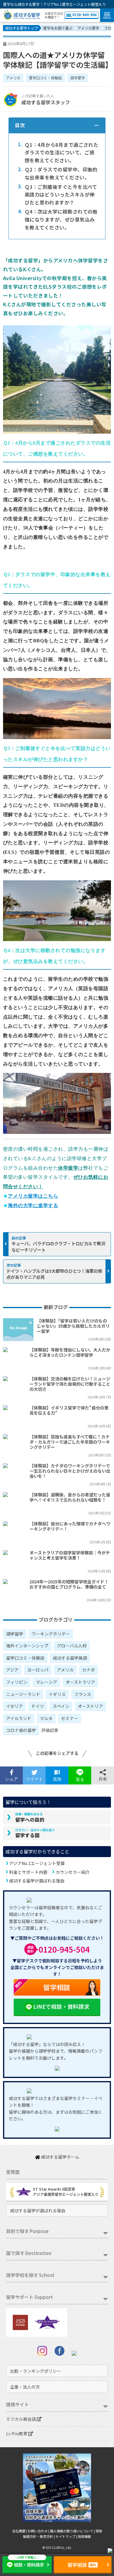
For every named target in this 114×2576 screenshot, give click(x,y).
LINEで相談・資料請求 (61, 2006)
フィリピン (17, 1682)
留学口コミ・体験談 (45, 78)
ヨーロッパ (38, 1670)
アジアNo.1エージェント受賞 (37, 1863)
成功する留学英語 (70, 1658)
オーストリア (90, 1706)
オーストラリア (80, 1682)
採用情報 (84, 2536)
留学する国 (35, 1833)
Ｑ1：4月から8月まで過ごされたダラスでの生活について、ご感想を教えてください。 (58, 152)
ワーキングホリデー (51, 1634)
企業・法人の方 (25, 2387)
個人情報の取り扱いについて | (73, 2531)
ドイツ (38, 1706)
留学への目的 (30, 1817)
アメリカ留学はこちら (33, 1196)
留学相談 (42, 1986)
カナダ (88, 1670)
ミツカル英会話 (21, 2419)
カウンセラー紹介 (73, 1872)
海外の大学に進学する (33, 1205)
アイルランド (19, 1718)
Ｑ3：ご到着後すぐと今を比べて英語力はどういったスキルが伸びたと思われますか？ (58, 195)
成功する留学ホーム (60, 2157)
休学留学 (68, 1168)
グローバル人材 (72, 1646)
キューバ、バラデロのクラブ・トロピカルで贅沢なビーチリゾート (58, 1246)
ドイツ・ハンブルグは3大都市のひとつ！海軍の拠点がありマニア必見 (54, 1274)
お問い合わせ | (39, 2531)
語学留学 (78, 78)
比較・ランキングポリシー (36, 2371)
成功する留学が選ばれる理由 (37, 1881)
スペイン (61, 1706)
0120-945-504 (85, 15)
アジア (12, 1670)
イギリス (57, 1694)
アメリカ (13, 78)
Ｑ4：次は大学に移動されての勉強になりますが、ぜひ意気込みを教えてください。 (58, 219)
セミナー (70, 1718)
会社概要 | (20, 2531)
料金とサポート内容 (28, 1872)
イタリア (14, 1706)
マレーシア (47, 1682)
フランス (83, 1694)
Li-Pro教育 (17, 2433)
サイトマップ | (66, 2536)
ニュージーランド (23, 1694)
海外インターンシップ (27, 1646)
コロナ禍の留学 (21, 1730)
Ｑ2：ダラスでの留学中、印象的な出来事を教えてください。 (58, 173)
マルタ (46, 1718)
